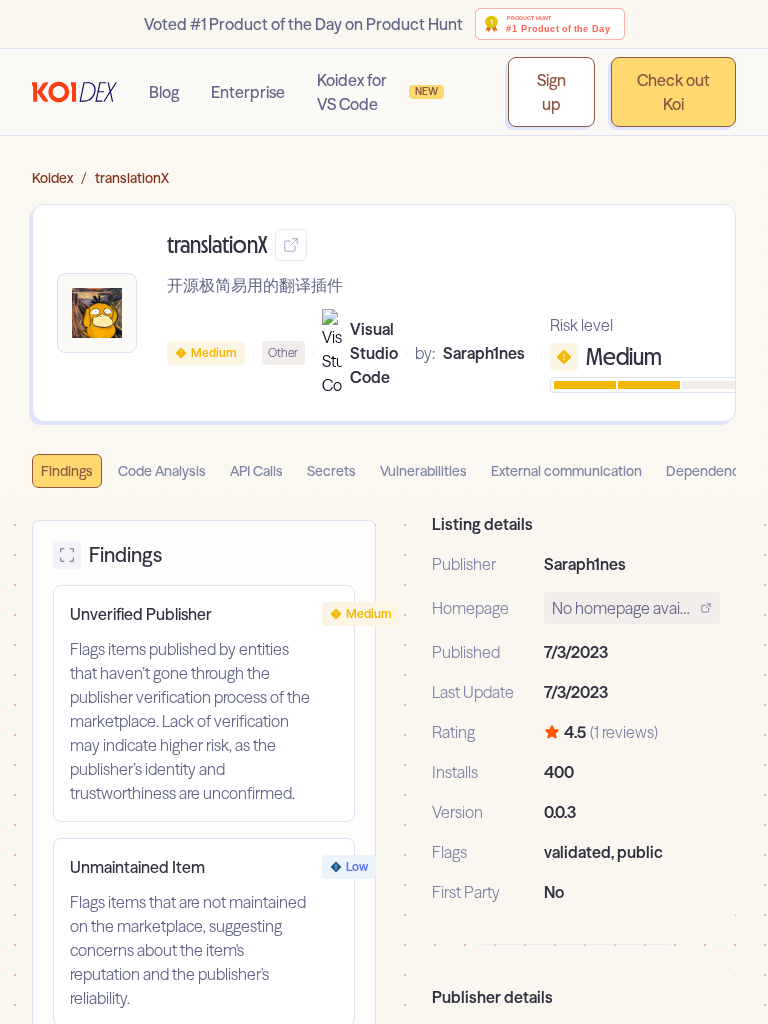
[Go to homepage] (74, 92)
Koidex (52, 178)
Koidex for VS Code (378, 92)
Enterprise (248, 92)
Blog (164, 92)
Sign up (551, 92)
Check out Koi (673, 92)
